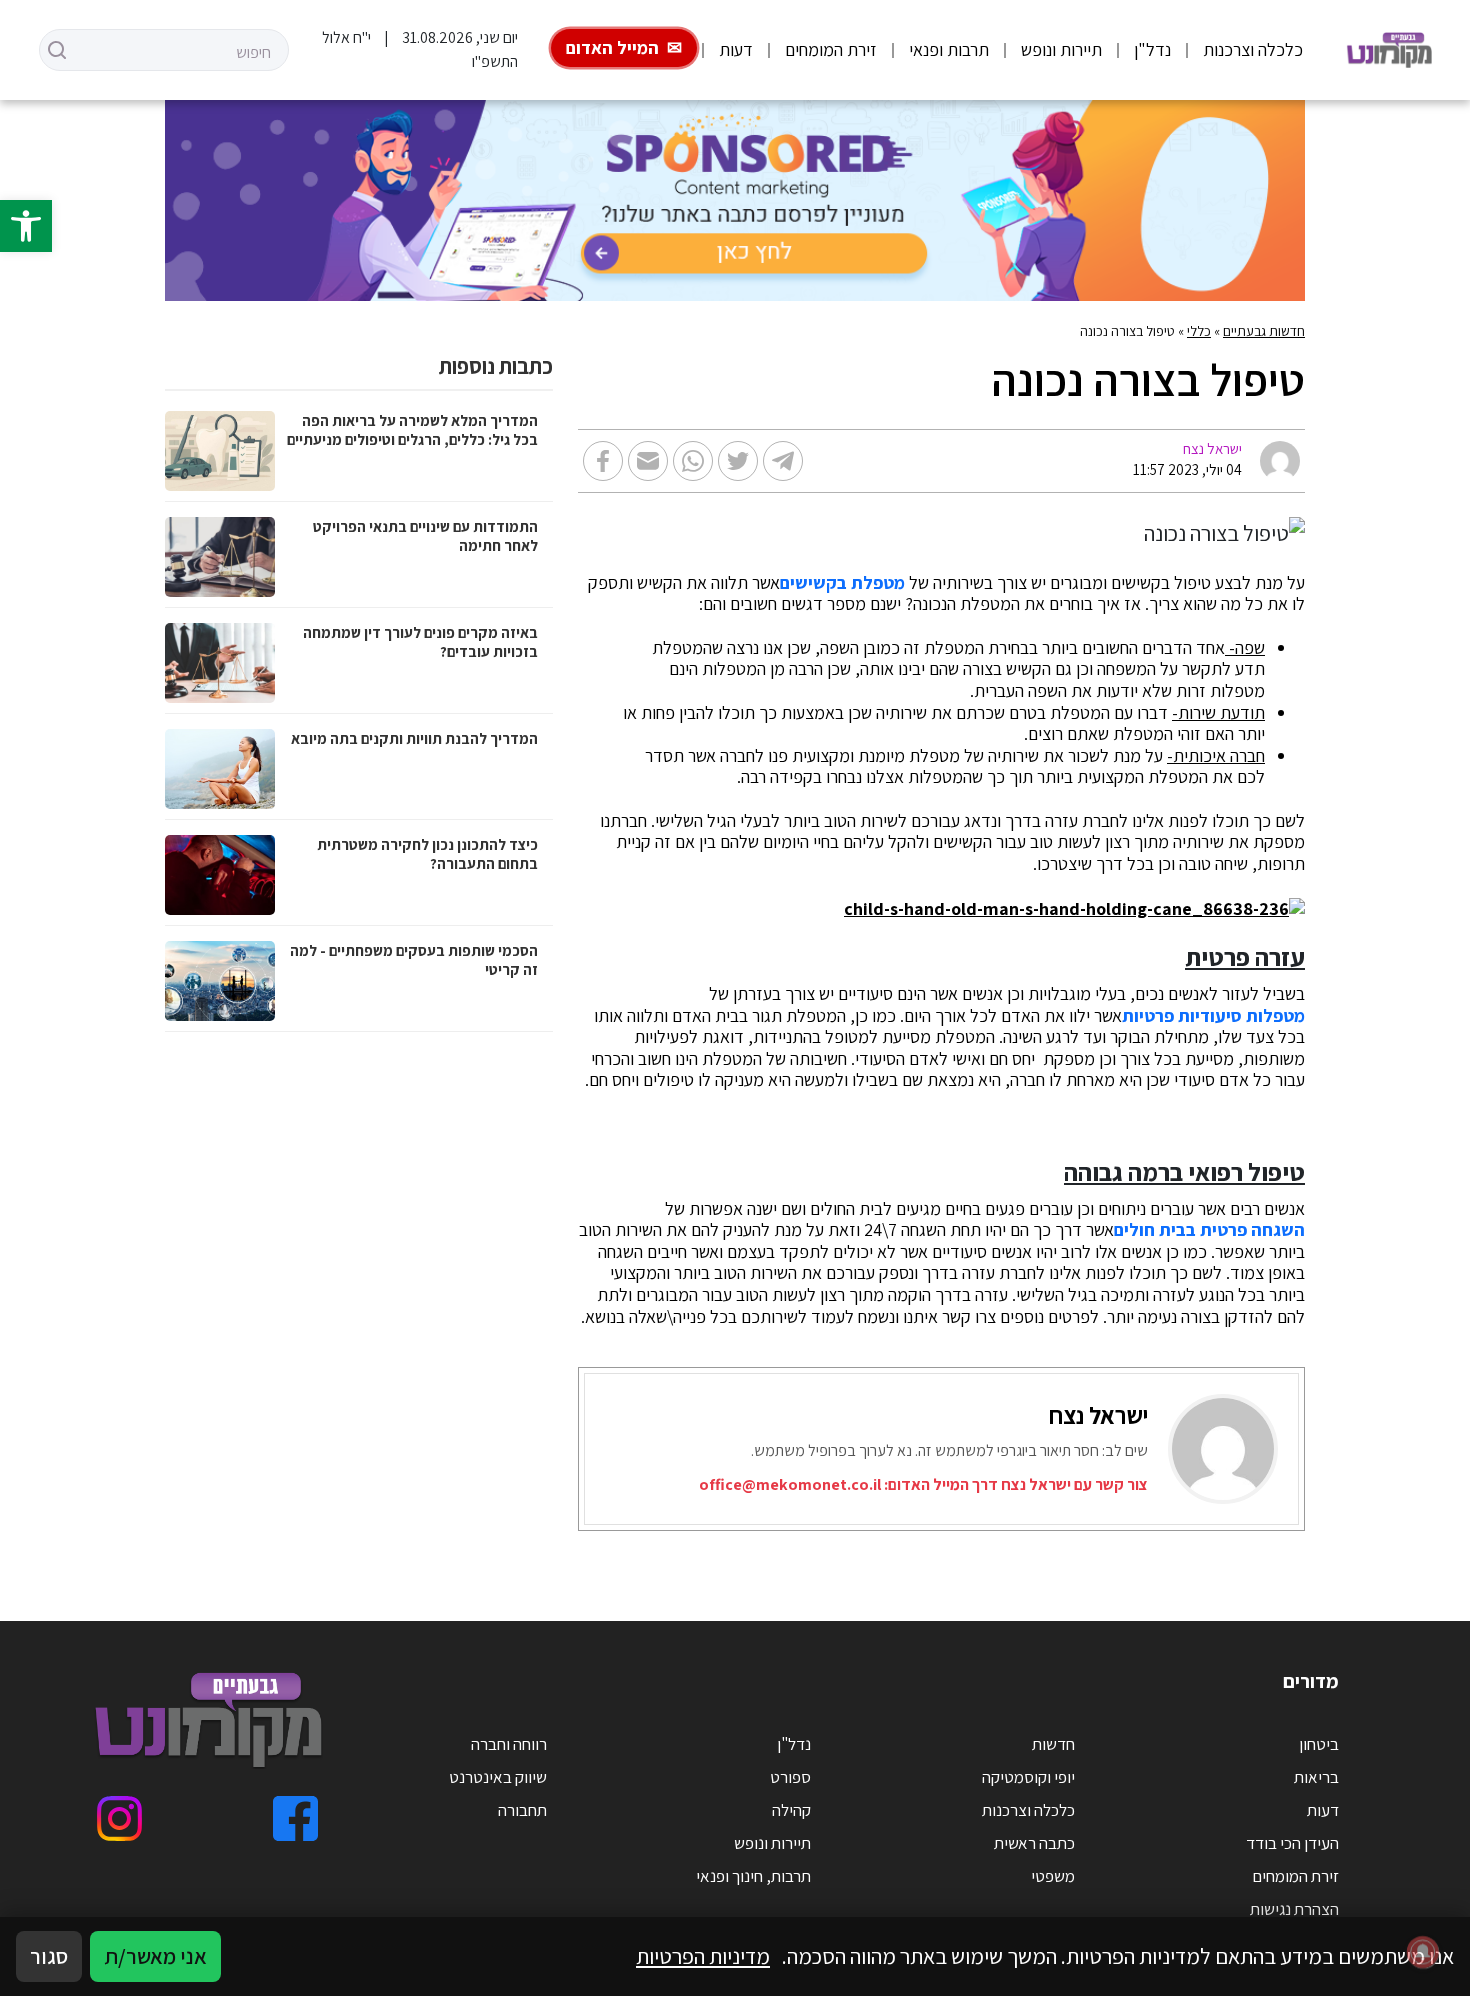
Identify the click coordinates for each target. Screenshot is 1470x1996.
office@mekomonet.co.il (790, 1484)
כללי (1199, 331)
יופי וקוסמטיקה (1028, 1777)
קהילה (791, 1810)
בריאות (1316, 1777)
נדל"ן (1152, 49)
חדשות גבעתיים (1264, 331)
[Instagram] (119, 1818)
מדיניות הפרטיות (703, 1956)
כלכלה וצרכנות (1253, 49)
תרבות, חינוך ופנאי (753, 1876)
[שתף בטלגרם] (783, 461)
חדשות (1053, 1744)
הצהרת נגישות (1294, 1909)
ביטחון (1319, 1744)
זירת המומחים (831, 49)
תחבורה (522, 1810)
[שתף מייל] (648, 461)
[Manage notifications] (1423, 1952)
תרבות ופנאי (949, 49)
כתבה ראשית (1034, 1843)
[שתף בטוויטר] (738, 461)
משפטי (1053, 1876)
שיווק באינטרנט (498, 1777)
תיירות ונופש (1061, 49)
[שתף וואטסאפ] (693, 461)
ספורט (790, 1777)
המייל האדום (612, 47)
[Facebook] (295, 1818)
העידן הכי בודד (1292, 1843)
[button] (26, 226)
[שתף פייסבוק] (603, 461)
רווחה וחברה (509, 1744)
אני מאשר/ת (155, 1956)
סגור (49, 1956)
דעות (736, 49)
